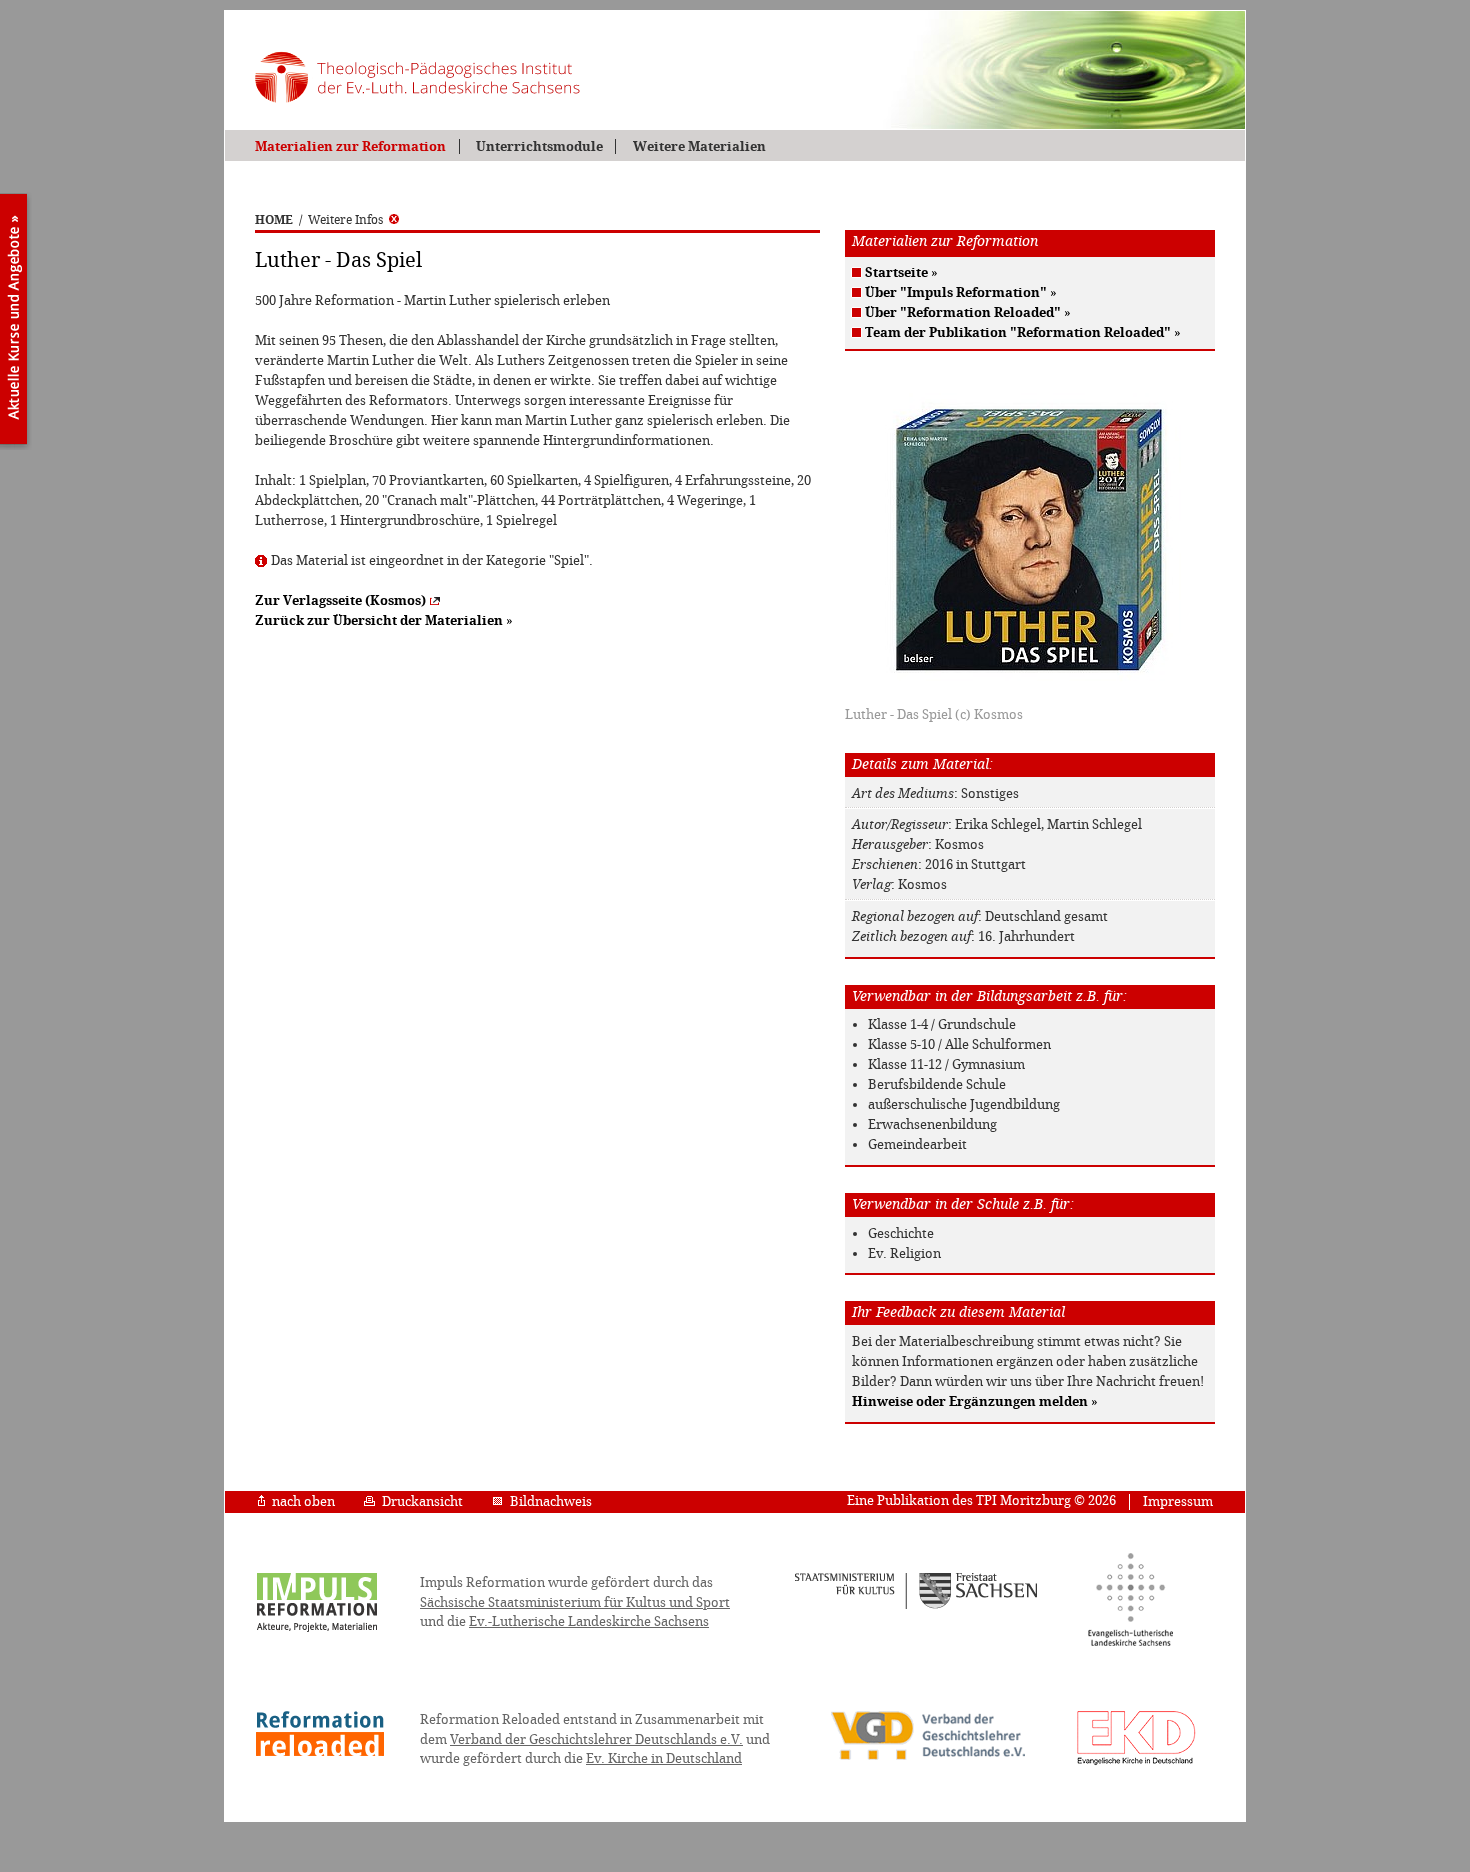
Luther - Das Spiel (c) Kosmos (934, 714)
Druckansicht (422, 1501)
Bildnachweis (551, 1501)
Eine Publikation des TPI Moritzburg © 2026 (981, 1500)
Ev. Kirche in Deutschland (664, 1758)
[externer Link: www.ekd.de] (1136, 1764)
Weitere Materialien (699, 146)
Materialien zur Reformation (350, 146)
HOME (274, 220)
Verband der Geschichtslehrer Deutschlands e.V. (596, 1739)
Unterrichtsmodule (539, 146)
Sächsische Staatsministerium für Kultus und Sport (575, 1602)
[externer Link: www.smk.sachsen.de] (916, 1606)
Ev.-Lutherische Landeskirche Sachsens (589, 1621)
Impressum (1178, 1501)
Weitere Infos (345, 220)
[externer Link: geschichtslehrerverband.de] (928, 1758)
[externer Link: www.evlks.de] (1130, 1643)
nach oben (303, 1501)
